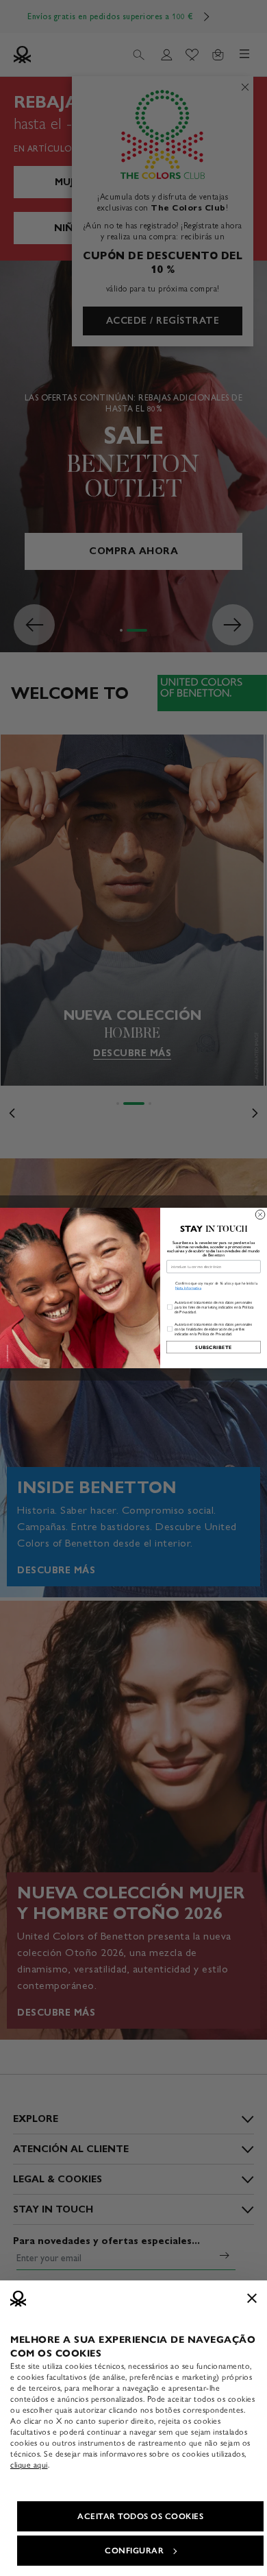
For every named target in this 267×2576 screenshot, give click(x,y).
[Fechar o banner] (252, 2298)
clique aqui (29, 2465)
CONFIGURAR (134, 2551)
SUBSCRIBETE (213, 1347)
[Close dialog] (260, 1215)
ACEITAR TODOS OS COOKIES (140, 2516)
